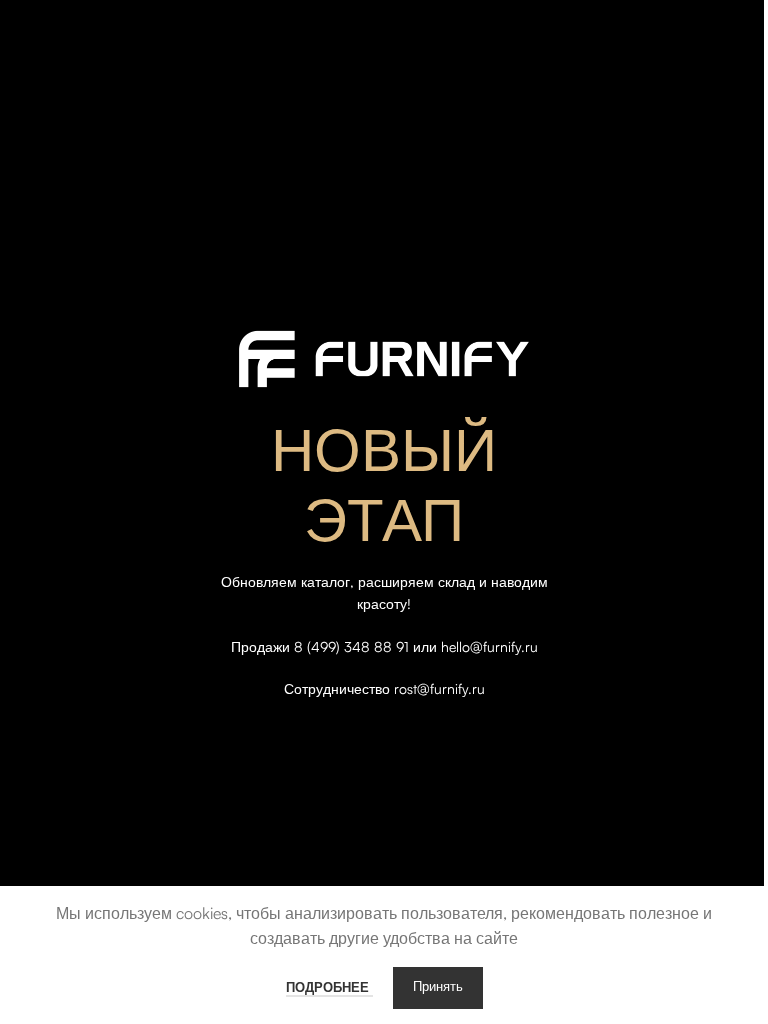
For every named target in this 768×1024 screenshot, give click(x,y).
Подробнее (329, 987)
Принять (438, 987)
